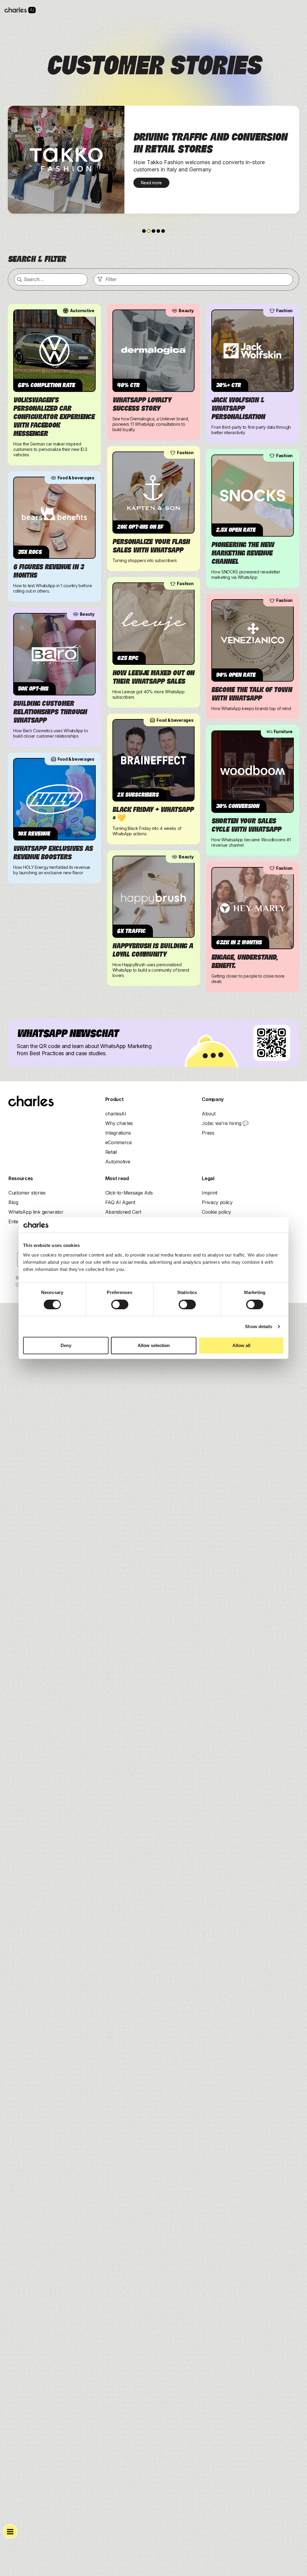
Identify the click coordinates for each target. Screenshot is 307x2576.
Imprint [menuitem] (210, 1193)
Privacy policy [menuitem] (217, 1202)
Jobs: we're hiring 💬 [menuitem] (225, 1123)
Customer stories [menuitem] (27, 1193)
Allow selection (154, 1345)
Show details (259, 1326)
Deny (66, 1345)
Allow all (241, 1345)
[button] (144, 231)
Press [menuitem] (208, 1133)
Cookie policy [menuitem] (216, 1212)
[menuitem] (116, 1114)
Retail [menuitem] (111, 1152)
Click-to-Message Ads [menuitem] (129, 1193)
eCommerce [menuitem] (119, 1142)
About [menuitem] (209, 1114)
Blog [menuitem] (13, 1202)
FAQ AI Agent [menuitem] (120, 1202)
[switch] (120, 1304)
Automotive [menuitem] (118, 1162)
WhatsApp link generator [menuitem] (36, 1212)
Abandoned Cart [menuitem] (123, 1212)
